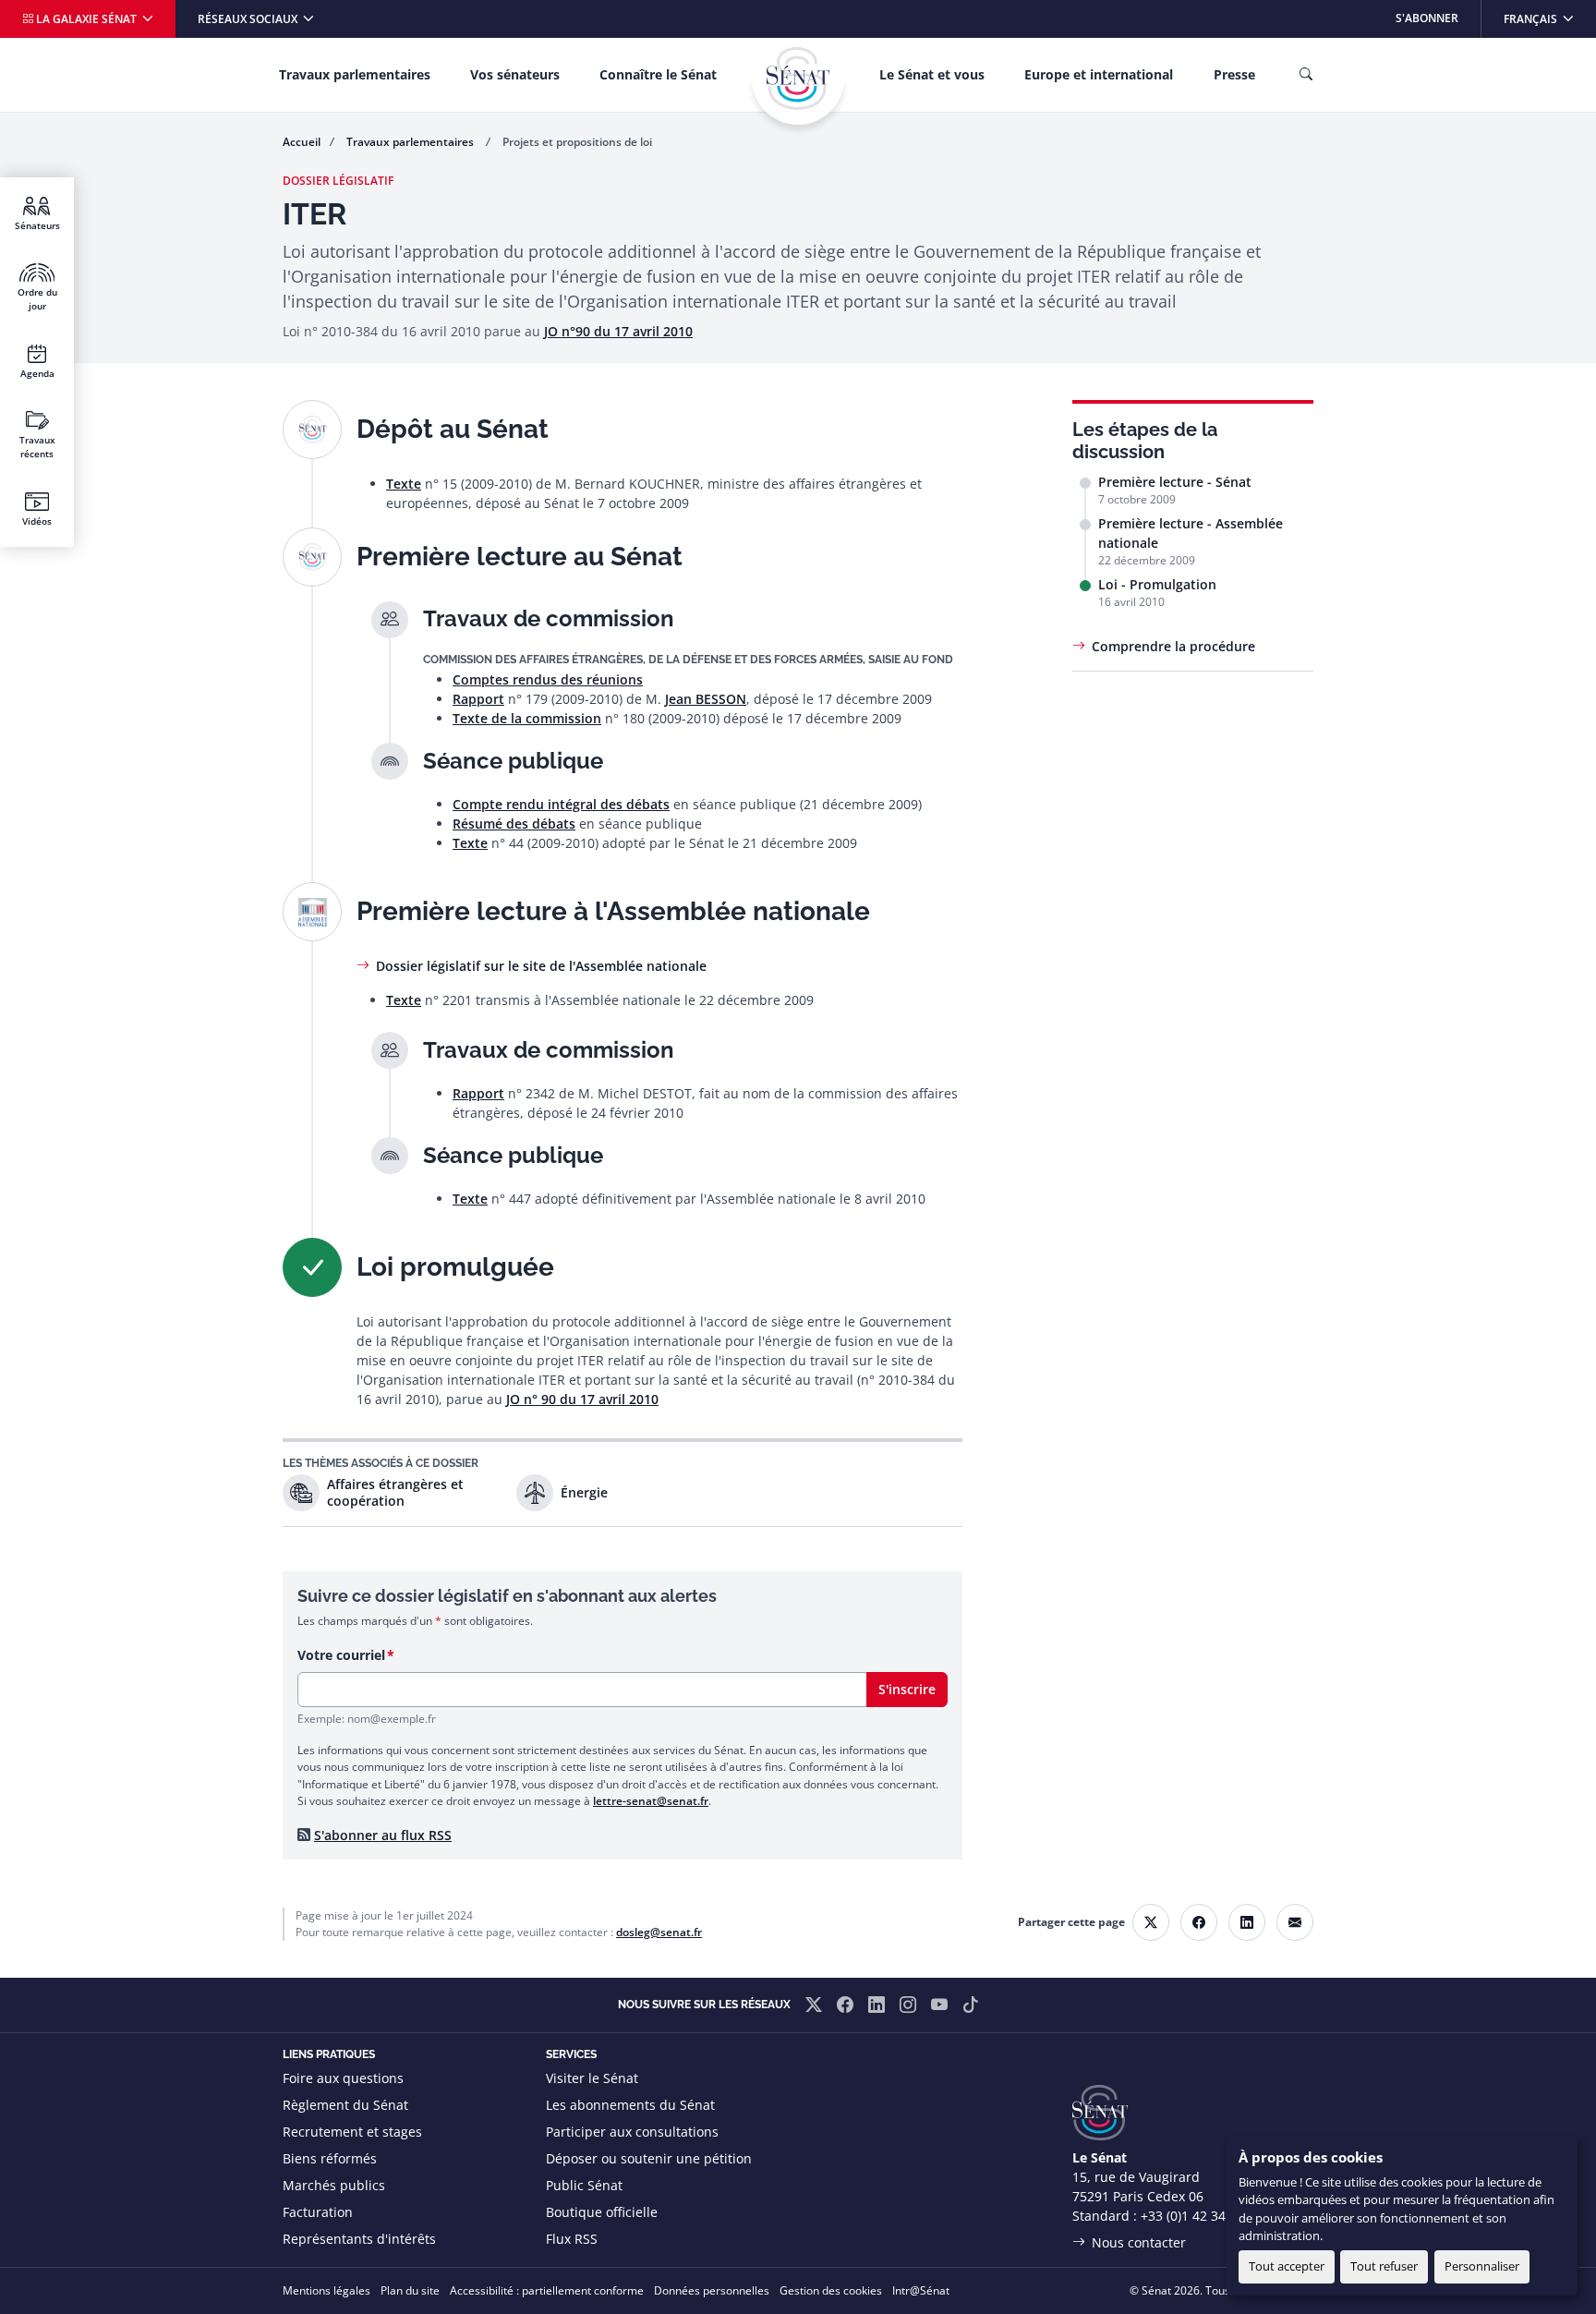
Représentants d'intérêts (359, 2239)
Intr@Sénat (921, 2290)
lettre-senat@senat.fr (651, 1801)
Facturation (318, 2212)
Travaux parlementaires (355, 74)
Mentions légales (326, 2290)
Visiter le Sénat (592, 2078)
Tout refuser (1384, 2266)
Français (1549, 18)
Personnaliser (1482, 2266)
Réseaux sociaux (249, 19)
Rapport (478, 699)
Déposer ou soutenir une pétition (649, 2158)
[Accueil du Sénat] (798, 79)
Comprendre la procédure (1173, 646)
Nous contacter (1139, 2242)
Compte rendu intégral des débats (561, 804)
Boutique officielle (602, 2212)
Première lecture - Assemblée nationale (1191, 533)
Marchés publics (334, 2185)
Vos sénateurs (515, 74)
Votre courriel (341, 1655)
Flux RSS (572, 2239)
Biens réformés (330, 2158)
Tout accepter (1287, 2266)
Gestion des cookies (831, 2290)
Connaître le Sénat (658, 74)
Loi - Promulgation (1157, 584)
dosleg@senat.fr (659, 1932)
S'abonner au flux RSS (383, 1835)
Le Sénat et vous (932, 74)
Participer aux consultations (632, 2132)
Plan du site (410, 2290)
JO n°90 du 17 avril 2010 (618, 331)
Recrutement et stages (352, 2132)
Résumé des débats (514, 824)
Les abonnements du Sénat (630, 2105)
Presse (1234, 74)
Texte (404, 484)
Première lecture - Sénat (1175, 482)
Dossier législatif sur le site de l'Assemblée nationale (541, 966)
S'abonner (1427, 18)
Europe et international (1099, 74)
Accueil (302, 142)
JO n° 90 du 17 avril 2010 (582, 1399)
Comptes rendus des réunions (548, 679)
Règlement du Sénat (345, 2105)
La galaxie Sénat (86, 19)
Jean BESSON (706, 699)
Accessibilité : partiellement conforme (547, 2290)
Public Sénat (584, 2185)
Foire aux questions (343, 2078)
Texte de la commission (527, 718)
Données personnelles (712, 2290)
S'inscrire (907, 1689)
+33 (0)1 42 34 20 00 (1202, 2216)
